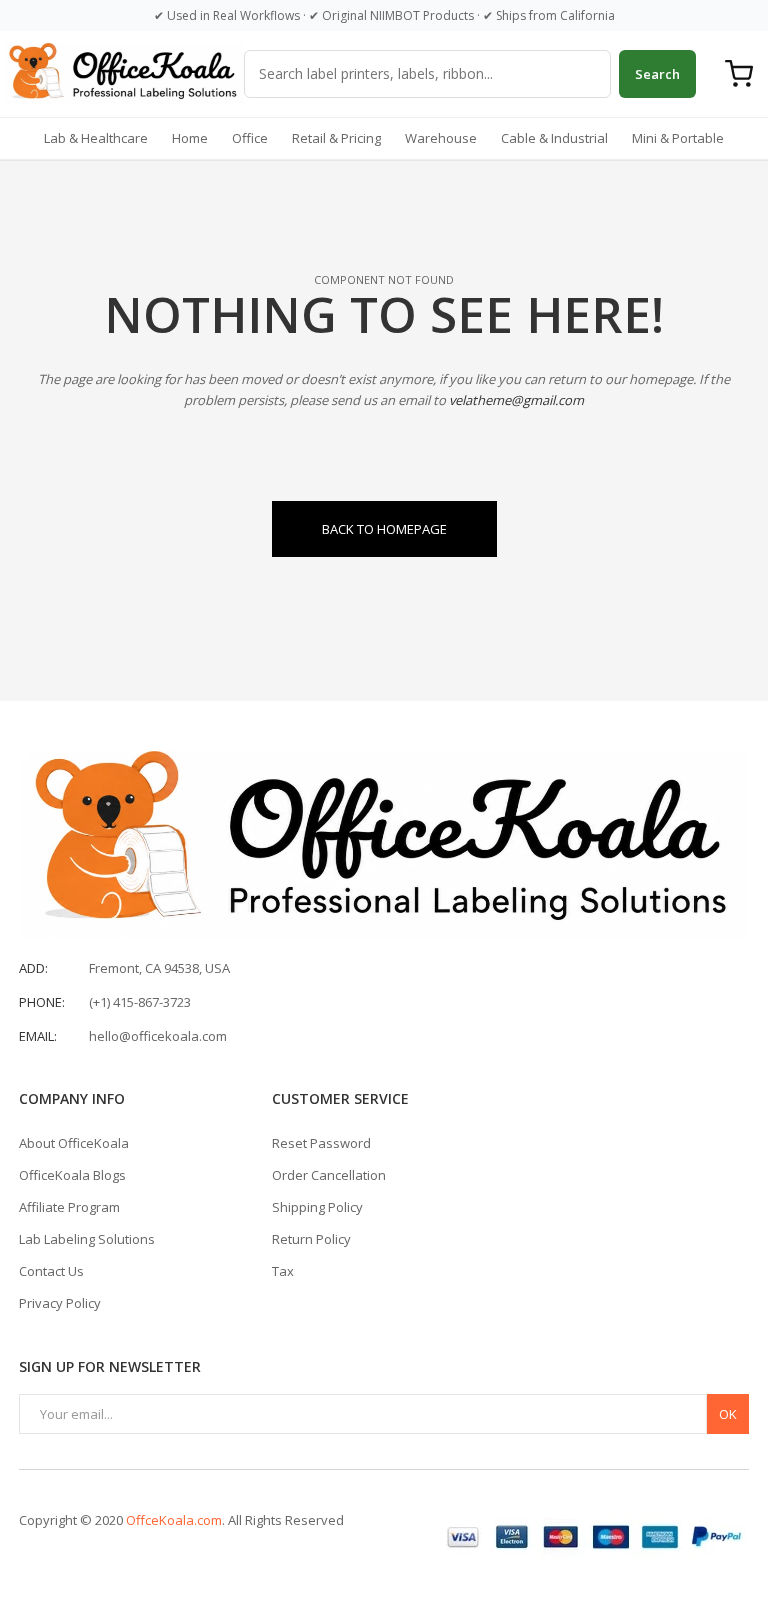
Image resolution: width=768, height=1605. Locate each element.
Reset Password (321, 1143)
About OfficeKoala (74, 1143)
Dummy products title (169, 17)
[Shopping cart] (739, 74)
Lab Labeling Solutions (87, 1239)
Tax (283, 1271)
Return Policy (311, 1239)
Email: (38, 1036)
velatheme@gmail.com (516, 400)
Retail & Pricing (336, 138)
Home (190, 138)
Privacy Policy (60, 1303)
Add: (33, 968)
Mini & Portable (678, 138)
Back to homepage (384, 529)
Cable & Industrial (554, 138)
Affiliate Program (69, 1207)
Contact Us (51, 1271)
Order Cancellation (329, 1175)
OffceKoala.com (174, 1520)
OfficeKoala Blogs (72, 1175)
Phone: (42, 1002)
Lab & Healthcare (96, 138)
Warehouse (441, 138)
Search (657, 74)
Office (250, 138)
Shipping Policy (317, 1207)
